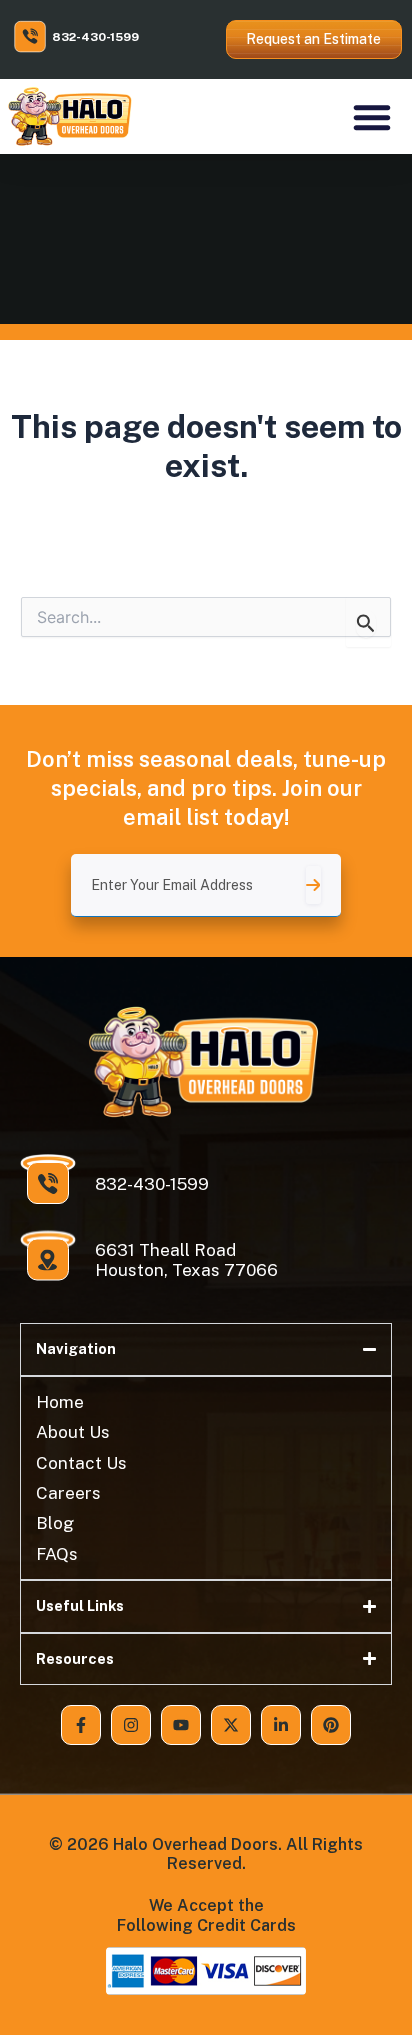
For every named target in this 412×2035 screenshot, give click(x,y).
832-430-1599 (95, 37)
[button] (372, 117)
